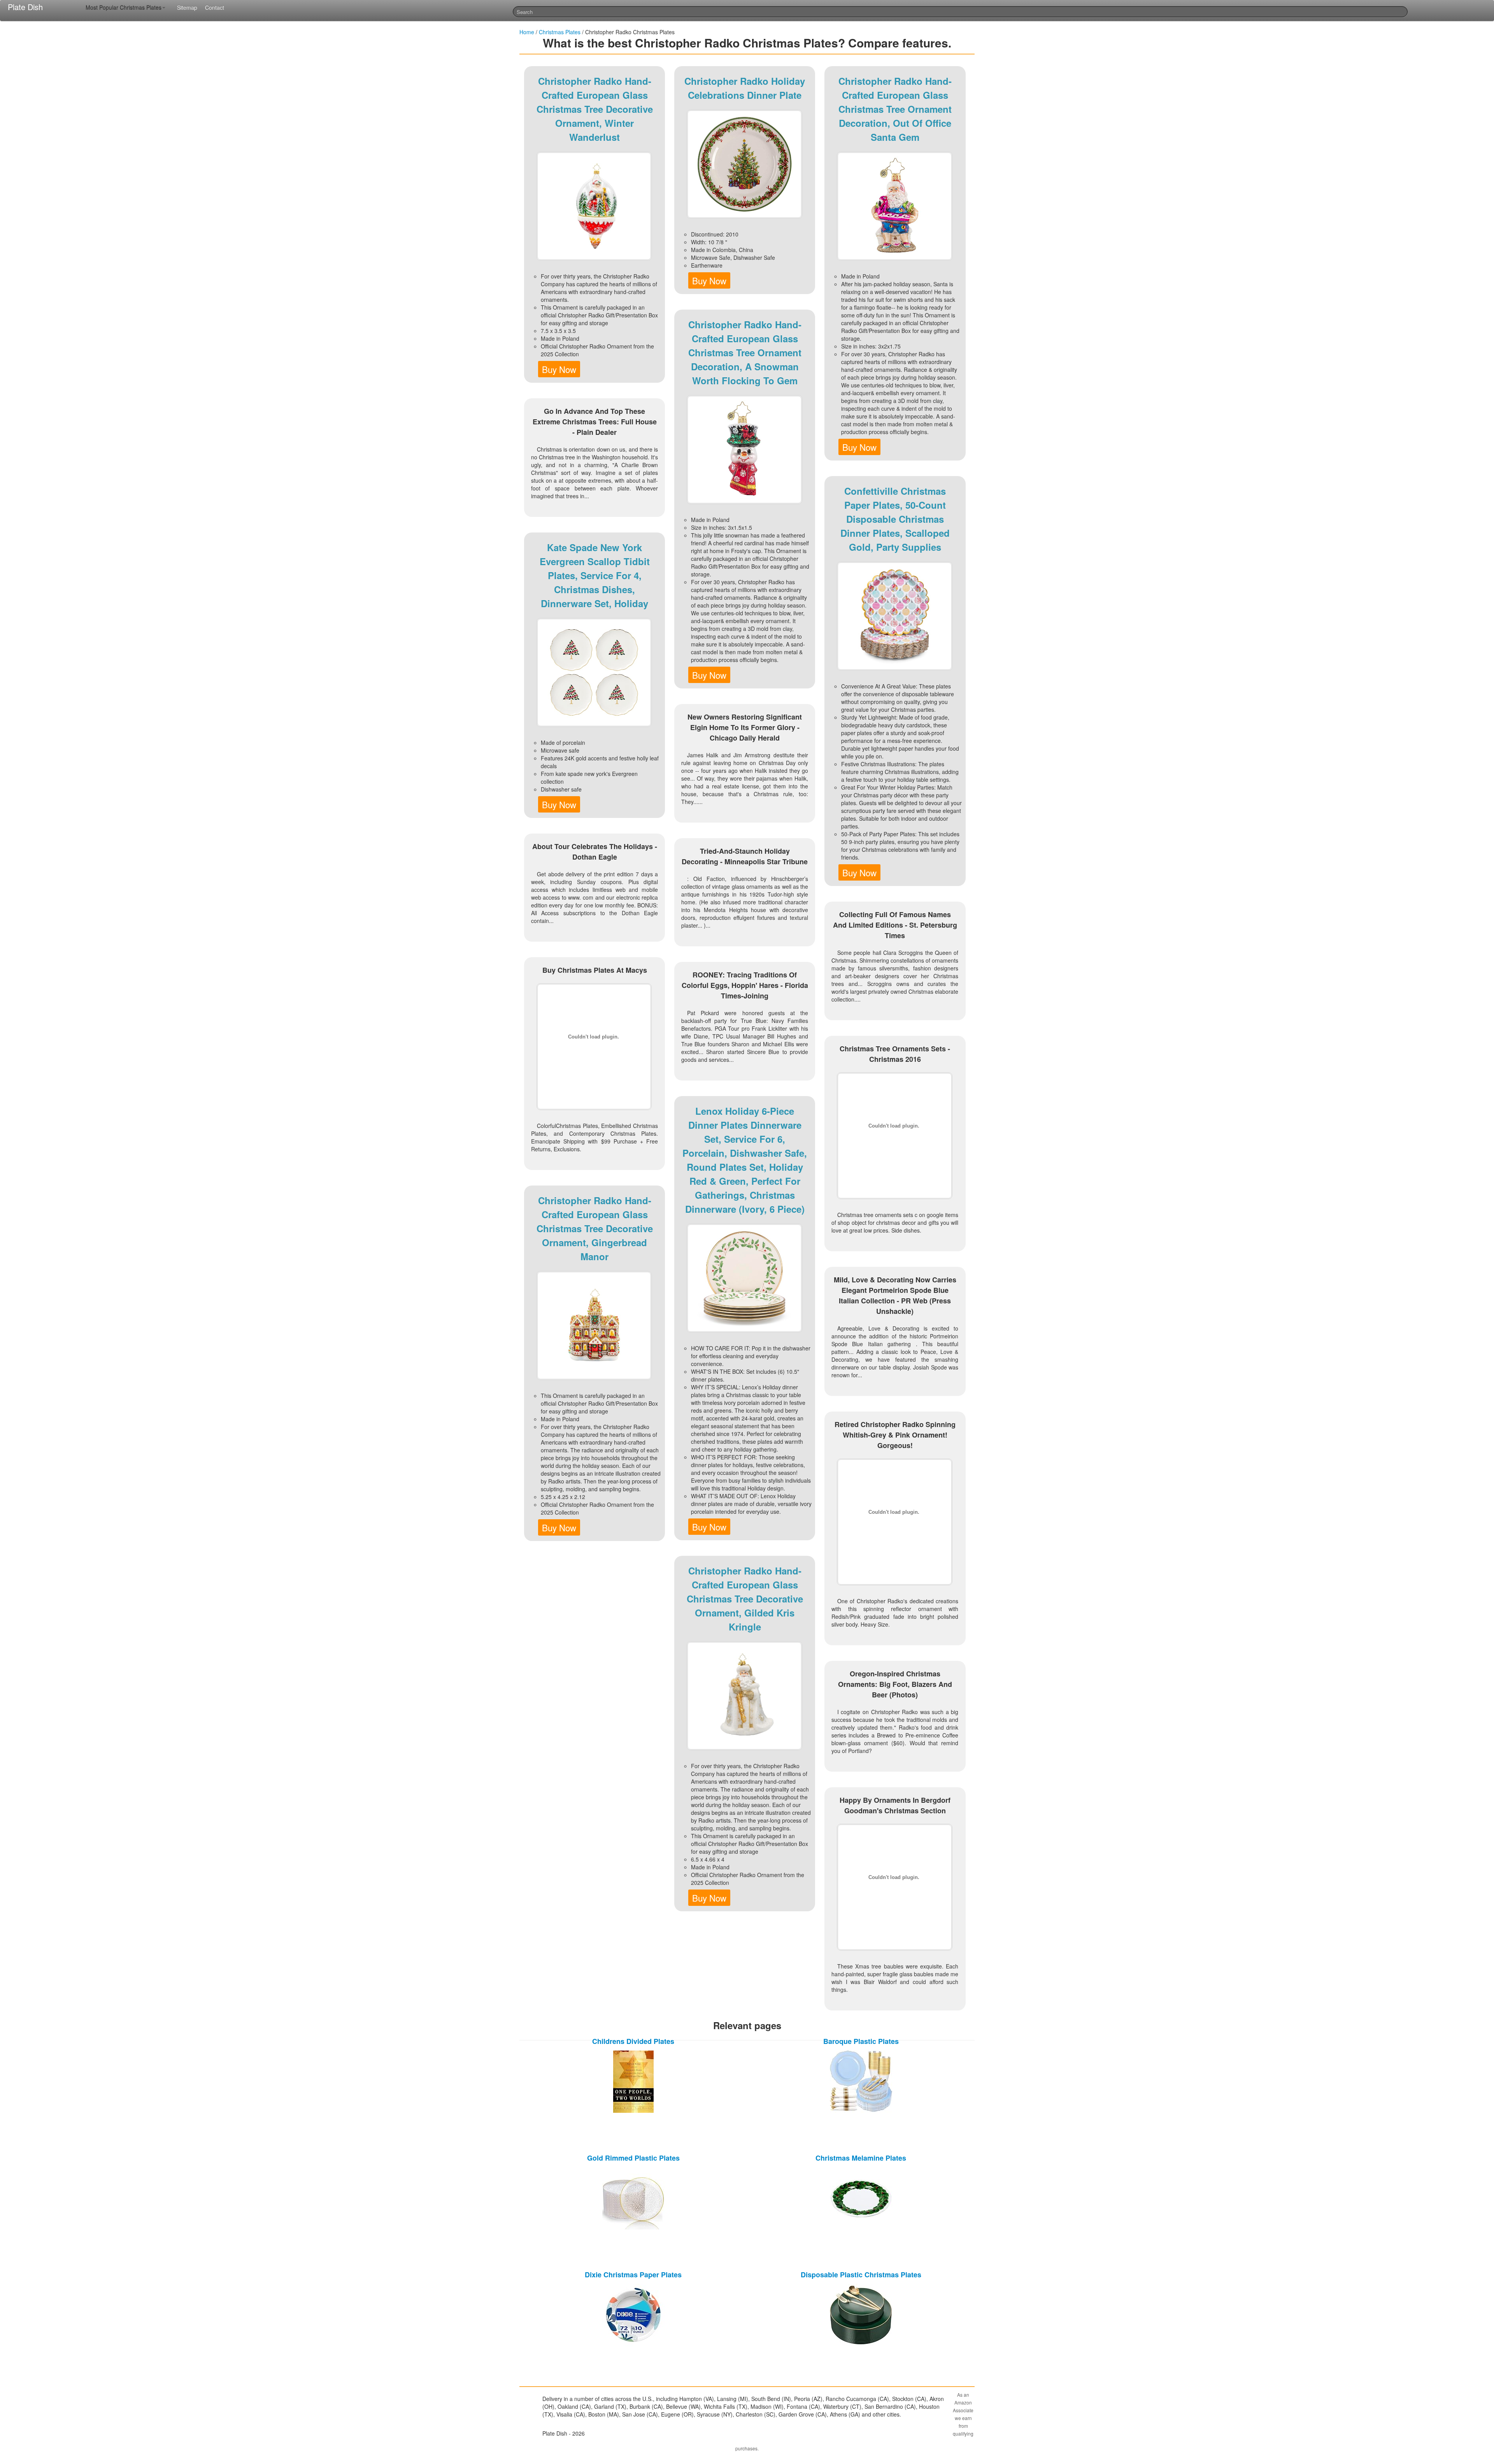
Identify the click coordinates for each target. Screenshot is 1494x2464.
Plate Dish (25, 7)
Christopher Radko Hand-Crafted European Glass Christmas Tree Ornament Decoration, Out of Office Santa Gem (895, 109)
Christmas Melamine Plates (861, 2158)
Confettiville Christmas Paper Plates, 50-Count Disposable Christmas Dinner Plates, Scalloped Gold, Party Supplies (895, 519)
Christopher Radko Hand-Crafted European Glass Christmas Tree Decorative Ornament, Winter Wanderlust (595, 109)
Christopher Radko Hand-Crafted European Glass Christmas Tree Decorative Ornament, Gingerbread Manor (595, 1228)
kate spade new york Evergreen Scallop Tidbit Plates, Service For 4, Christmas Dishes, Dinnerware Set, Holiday (595, 575)
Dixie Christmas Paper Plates (633, 2275)
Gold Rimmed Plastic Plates (633, 2158)
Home (527, 32)
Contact (215, 7)
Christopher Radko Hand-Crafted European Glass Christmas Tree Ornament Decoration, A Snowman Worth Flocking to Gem (745, 352)
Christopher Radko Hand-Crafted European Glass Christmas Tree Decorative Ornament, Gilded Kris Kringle (745, 1599)
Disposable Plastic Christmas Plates (861, 2275)
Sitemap (187, 7)
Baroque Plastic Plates (861, 2041)
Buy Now (559, 369)
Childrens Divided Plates (633, 2041)
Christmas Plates (560, 32)
